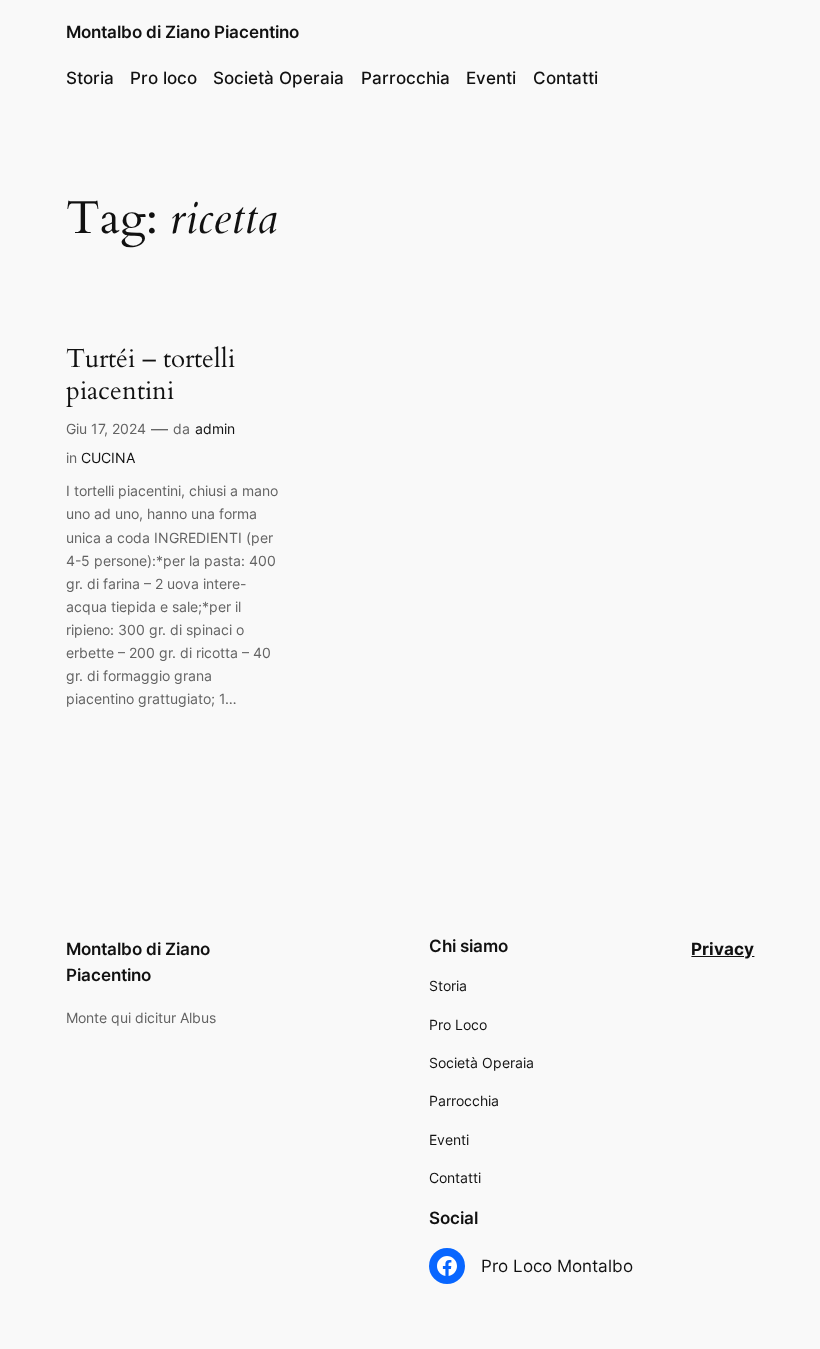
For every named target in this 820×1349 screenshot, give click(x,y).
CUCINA (108, 457)
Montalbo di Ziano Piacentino (182, 32)
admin (215, 428)
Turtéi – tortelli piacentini (150, 374)
